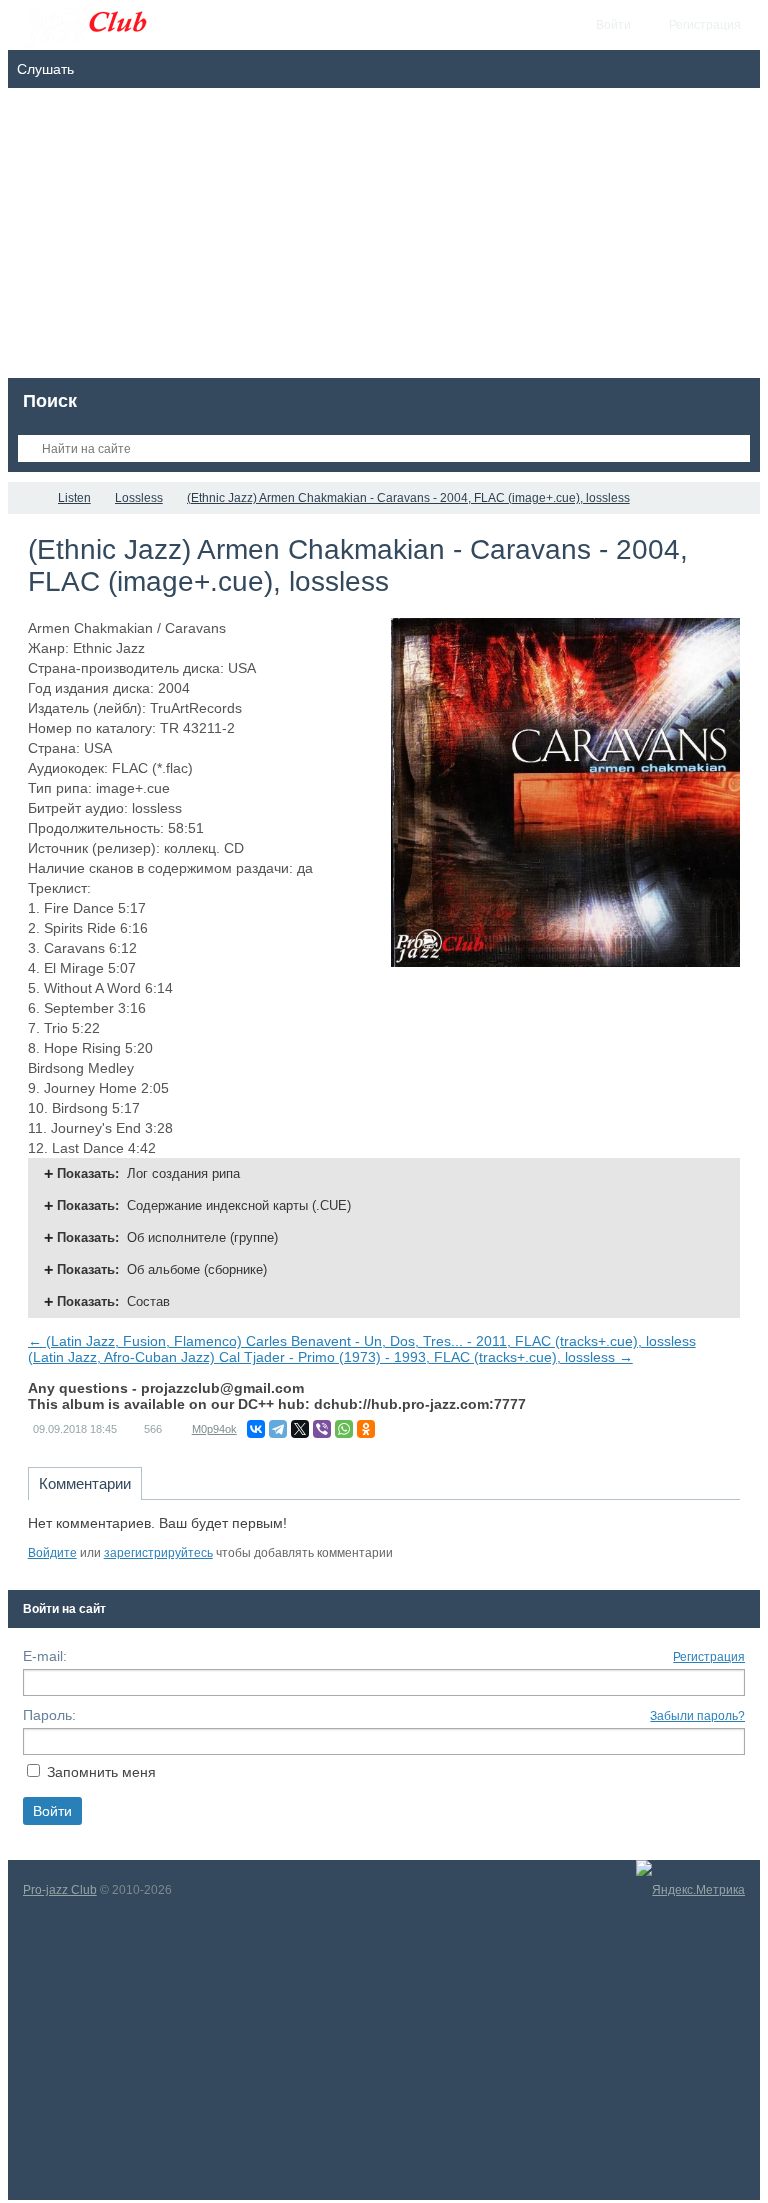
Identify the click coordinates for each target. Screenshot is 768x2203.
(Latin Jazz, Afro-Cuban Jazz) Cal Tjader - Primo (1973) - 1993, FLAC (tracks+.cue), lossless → (330, 1357)
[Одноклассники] (366, 1429)
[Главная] (26, 498)
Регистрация (709, 1657)
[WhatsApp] (344, 1429)
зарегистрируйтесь (158, 1553)
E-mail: (45, 1656)
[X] (300, 1429)
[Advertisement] (384, 238)
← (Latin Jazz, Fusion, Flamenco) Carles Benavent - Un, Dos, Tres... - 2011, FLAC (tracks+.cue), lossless (362, 1341)
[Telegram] (278, 1429)
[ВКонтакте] (256, 1429)
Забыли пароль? (697, 1716)
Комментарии (85, 1483)
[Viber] (322, 1429)
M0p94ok (214, 1429)
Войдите (52, 1553)
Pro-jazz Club (60, 1890)
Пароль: (49, 1715)
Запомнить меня (101, 1772)
